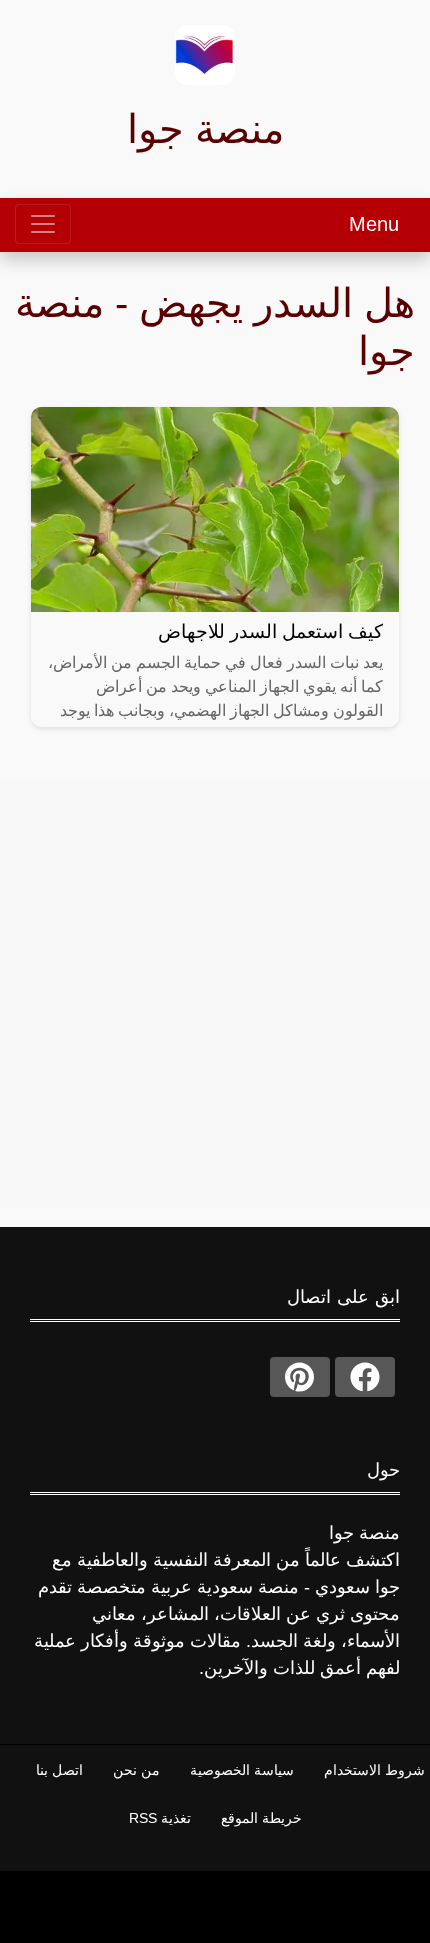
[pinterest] (300, 1377)
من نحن (136, 1770)
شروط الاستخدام (374, 1770)
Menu (374, 224)
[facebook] (365, 1377)
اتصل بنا (59, 1770)
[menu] (43, 224)
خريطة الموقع (261, 1818)
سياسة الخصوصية (242, 1770)
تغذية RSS (160, 1818)
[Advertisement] (215, 994)
